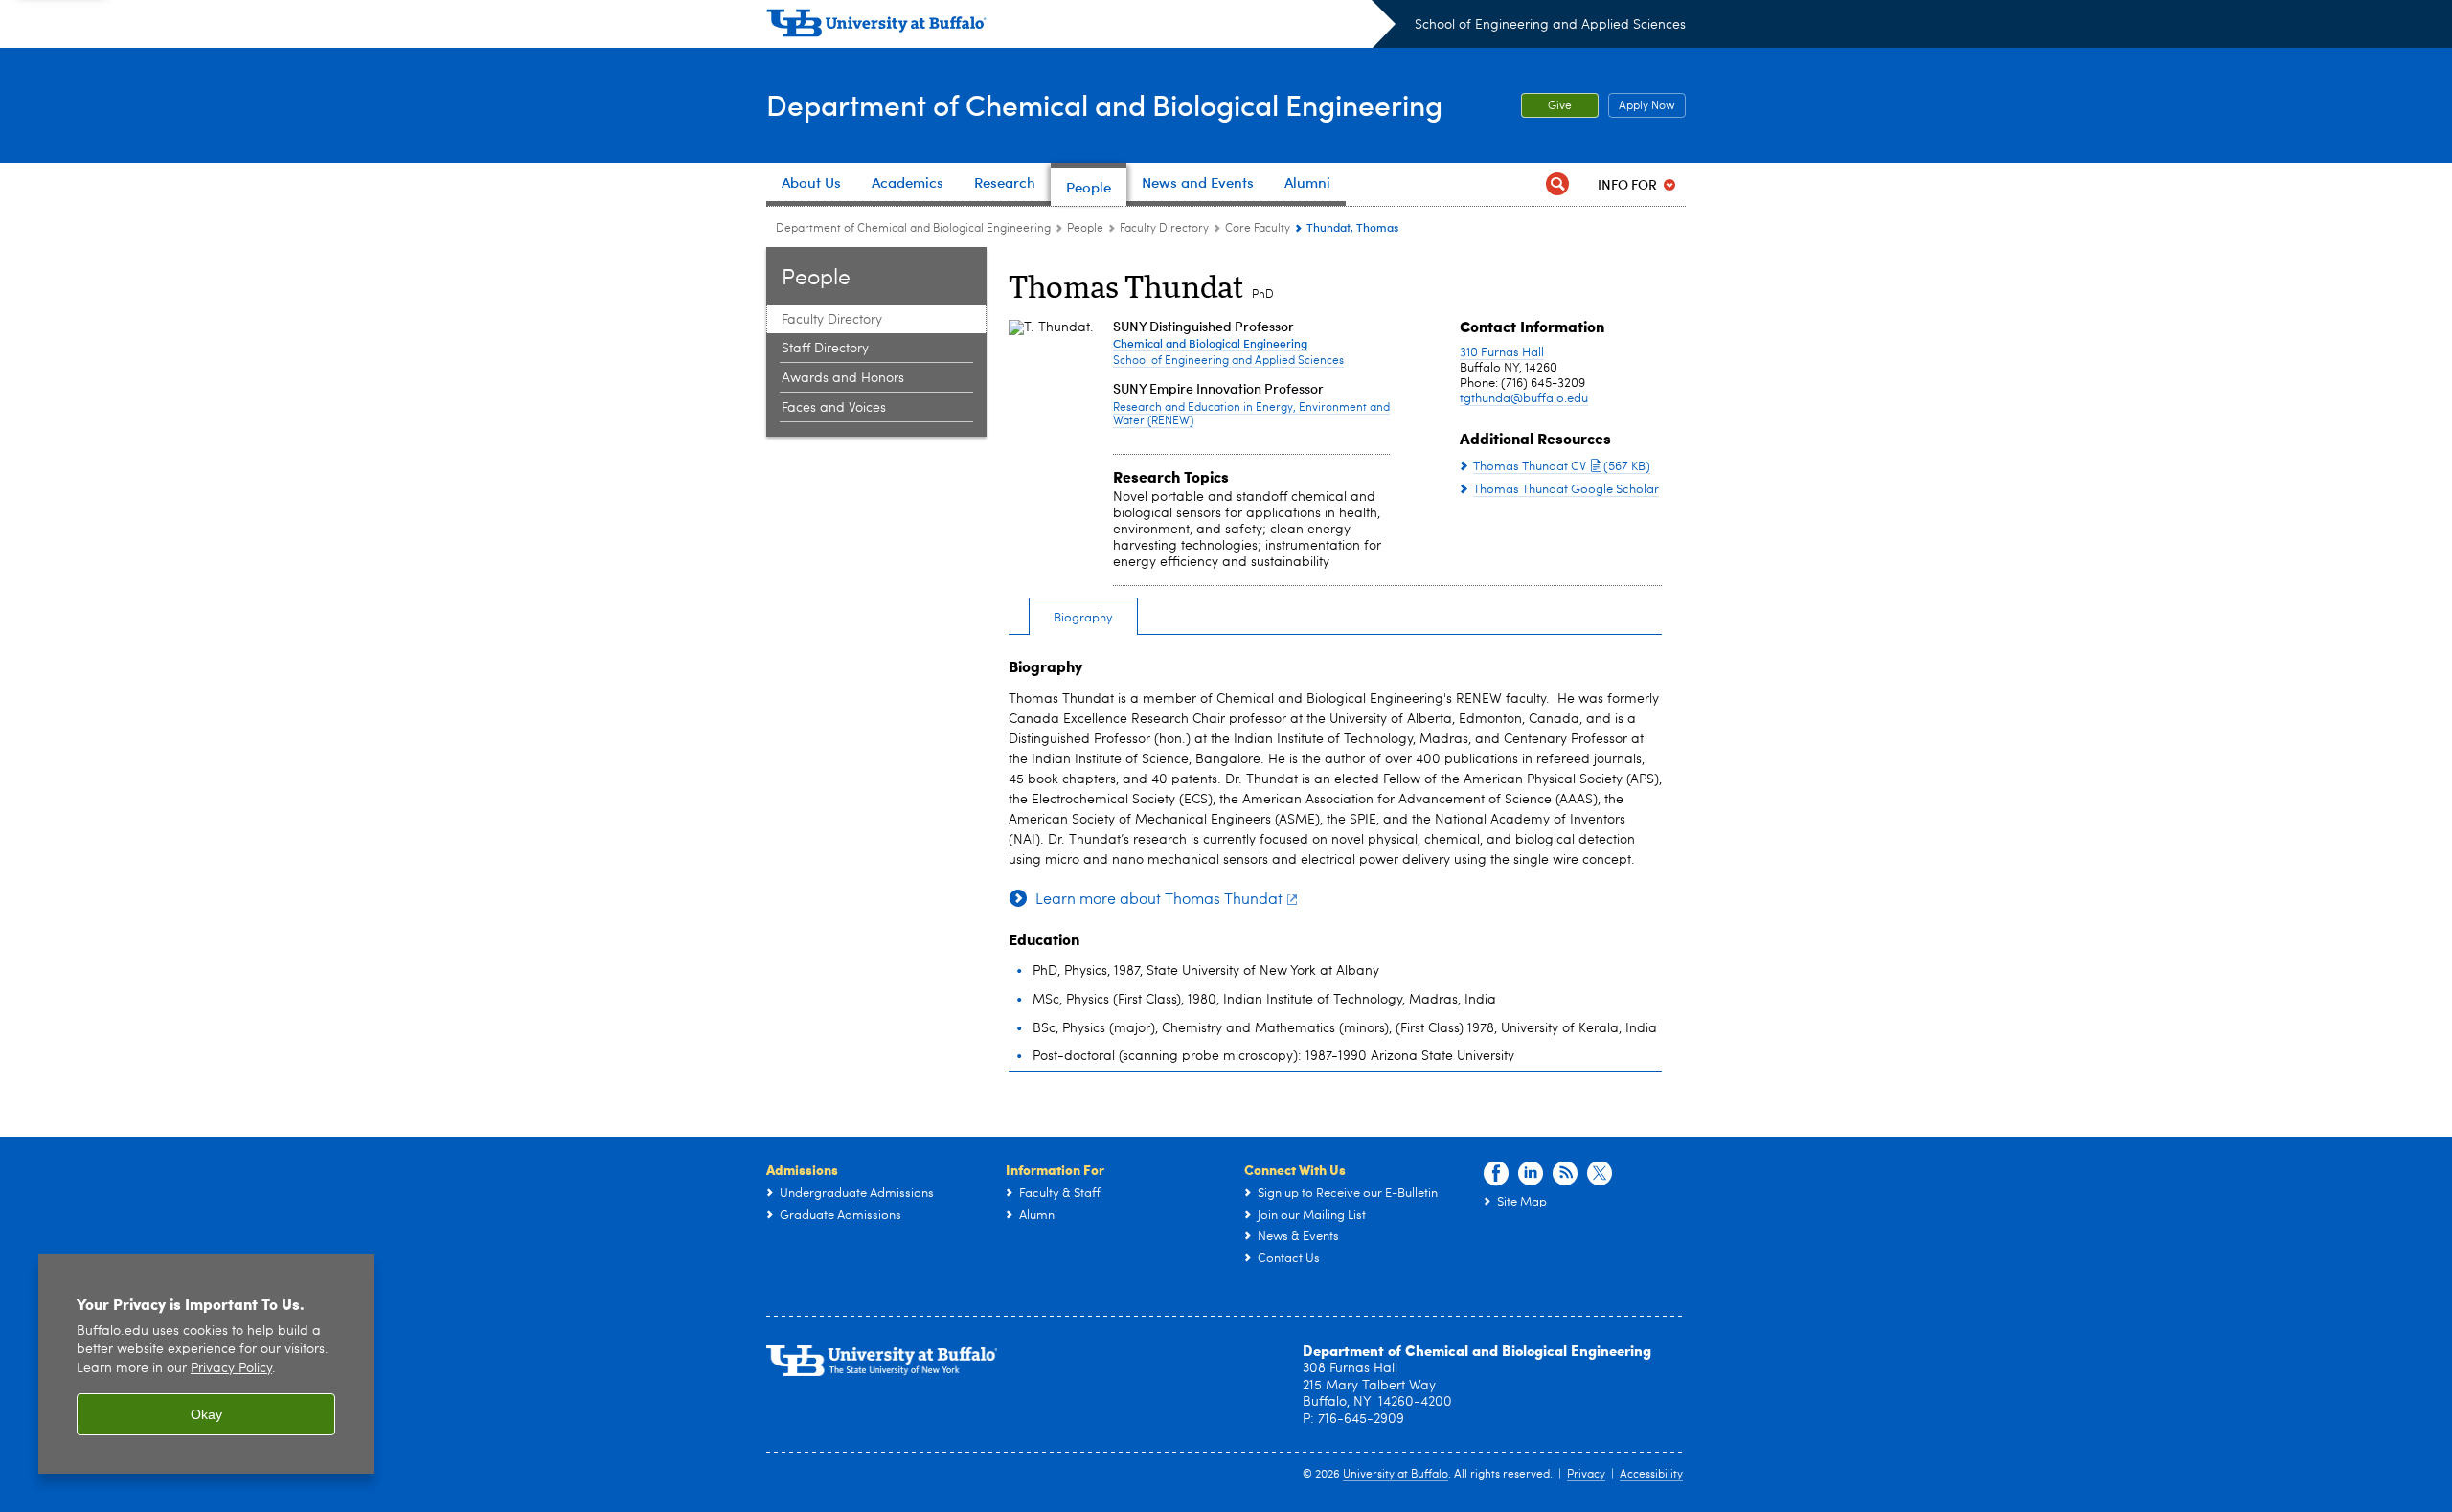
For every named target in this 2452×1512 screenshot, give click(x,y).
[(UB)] (1081, 27)
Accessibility (1651, 1475)
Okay (206, 1414)
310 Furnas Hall (1502, 353)
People (1085, 229)
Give (1560, 106)
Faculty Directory (1164, 229)
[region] (206, 1364)
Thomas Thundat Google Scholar (1566, 490)
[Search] (1557, 184)
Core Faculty (1258, 229)
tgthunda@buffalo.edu (1524, 399)
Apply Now (1642, 106)
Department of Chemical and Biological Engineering (1104, 104)
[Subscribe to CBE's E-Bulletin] (1565, 1174)
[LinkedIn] (1531, 1174)
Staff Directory (825, 349)
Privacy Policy (231, 1369)
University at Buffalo (1396, 1475)
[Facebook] (1496, 1174)
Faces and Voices (834, 408)
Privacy (1586, 1475)
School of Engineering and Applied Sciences (1550, 25)
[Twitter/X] (1600, 1174)
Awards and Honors (843, 378)
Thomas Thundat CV (1562, 467)
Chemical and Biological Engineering (1210, 343)
